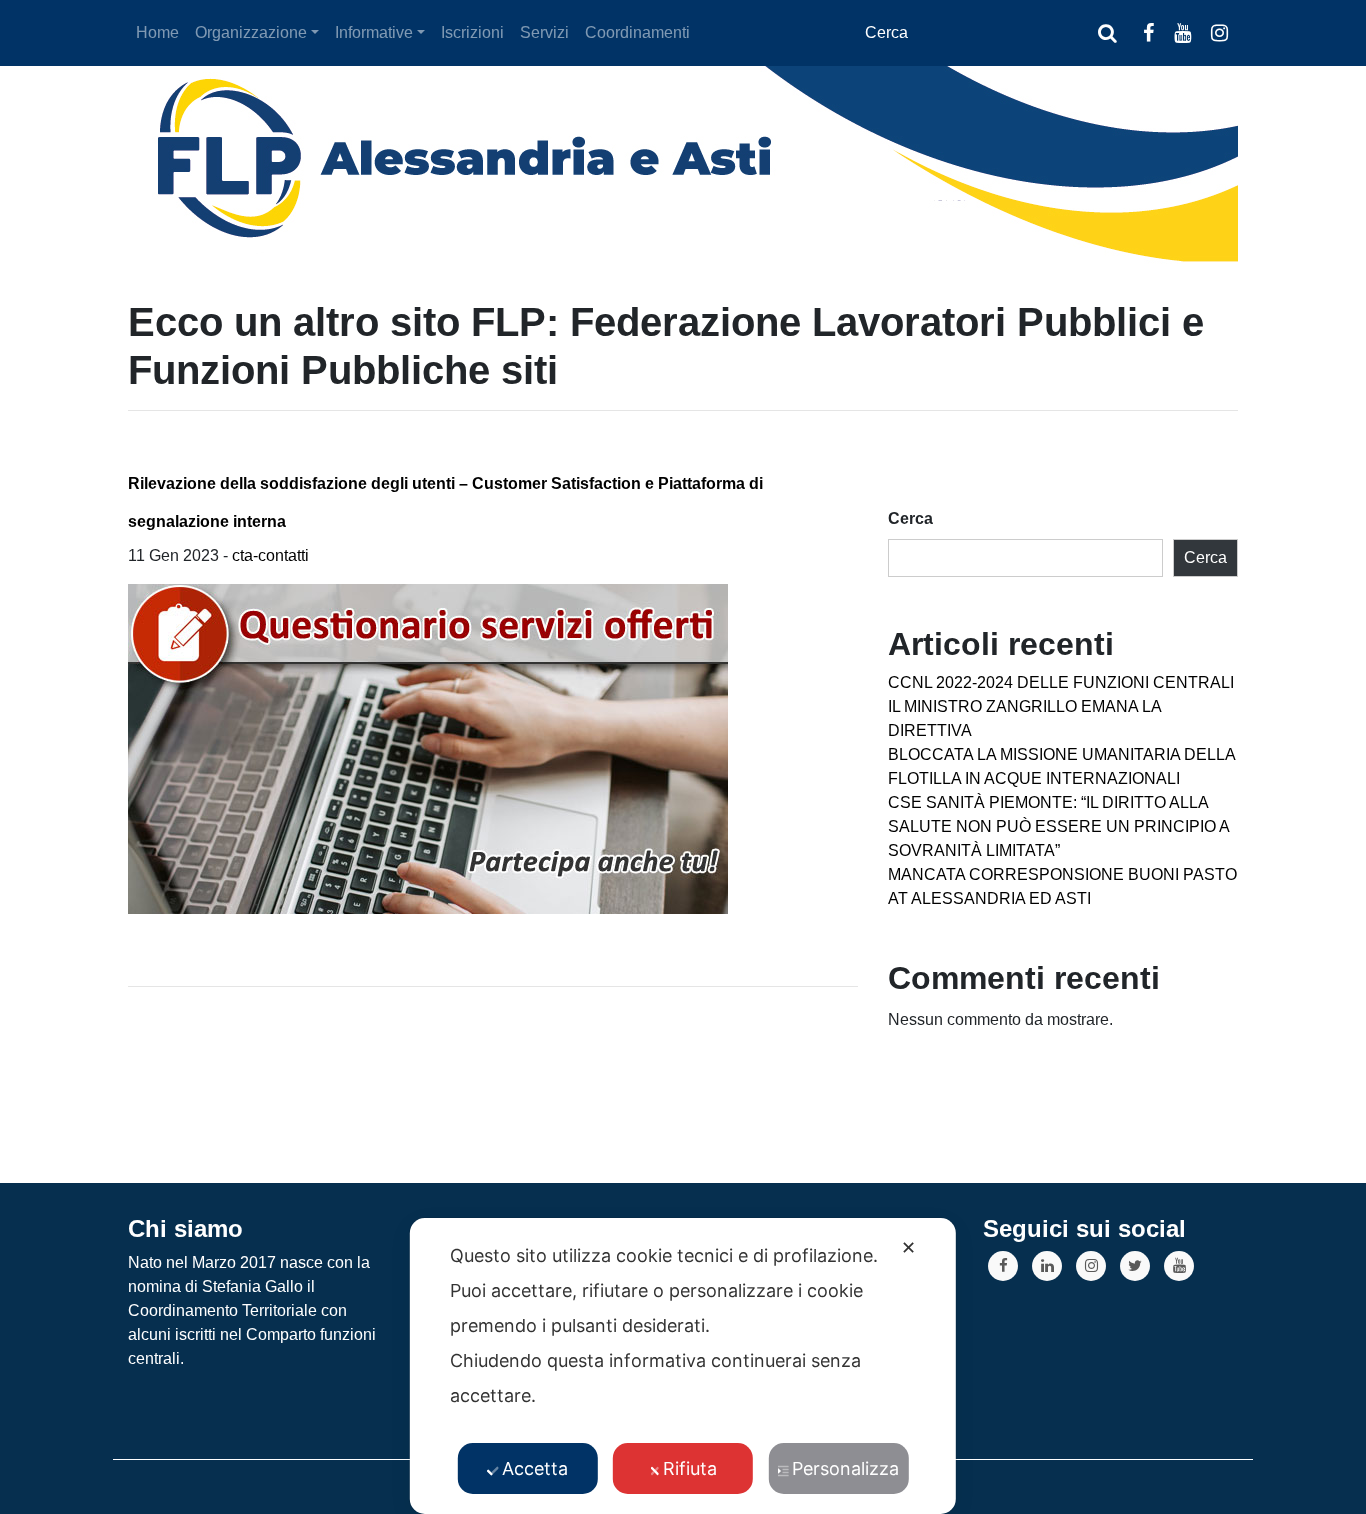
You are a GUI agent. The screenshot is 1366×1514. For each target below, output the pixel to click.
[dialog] (683, 1366)
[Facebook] (1003, 1266)
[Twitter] (1135, 1266)
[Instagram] (1091, 1266)
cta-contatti (270, 555)
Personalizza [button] (845, 1468)
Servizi (544, 32)
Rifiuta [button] (690, 1468)
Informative (374, 32)
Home (157, 32)
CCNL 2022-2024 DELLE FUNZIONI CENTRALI (1061, 682)
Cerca (910, 518)
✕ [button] (908, 1247)
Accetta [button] (535, 1468)
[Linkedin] (1047, 1266)
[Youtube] (1179, 1266)
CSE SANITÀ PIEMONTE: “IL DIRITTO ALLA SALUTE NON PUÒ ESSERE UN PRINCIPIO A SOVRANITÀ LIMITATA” (1058, 826)
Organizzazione (251, 32)
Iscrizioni (472, 32)
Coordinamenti (637, 32)
